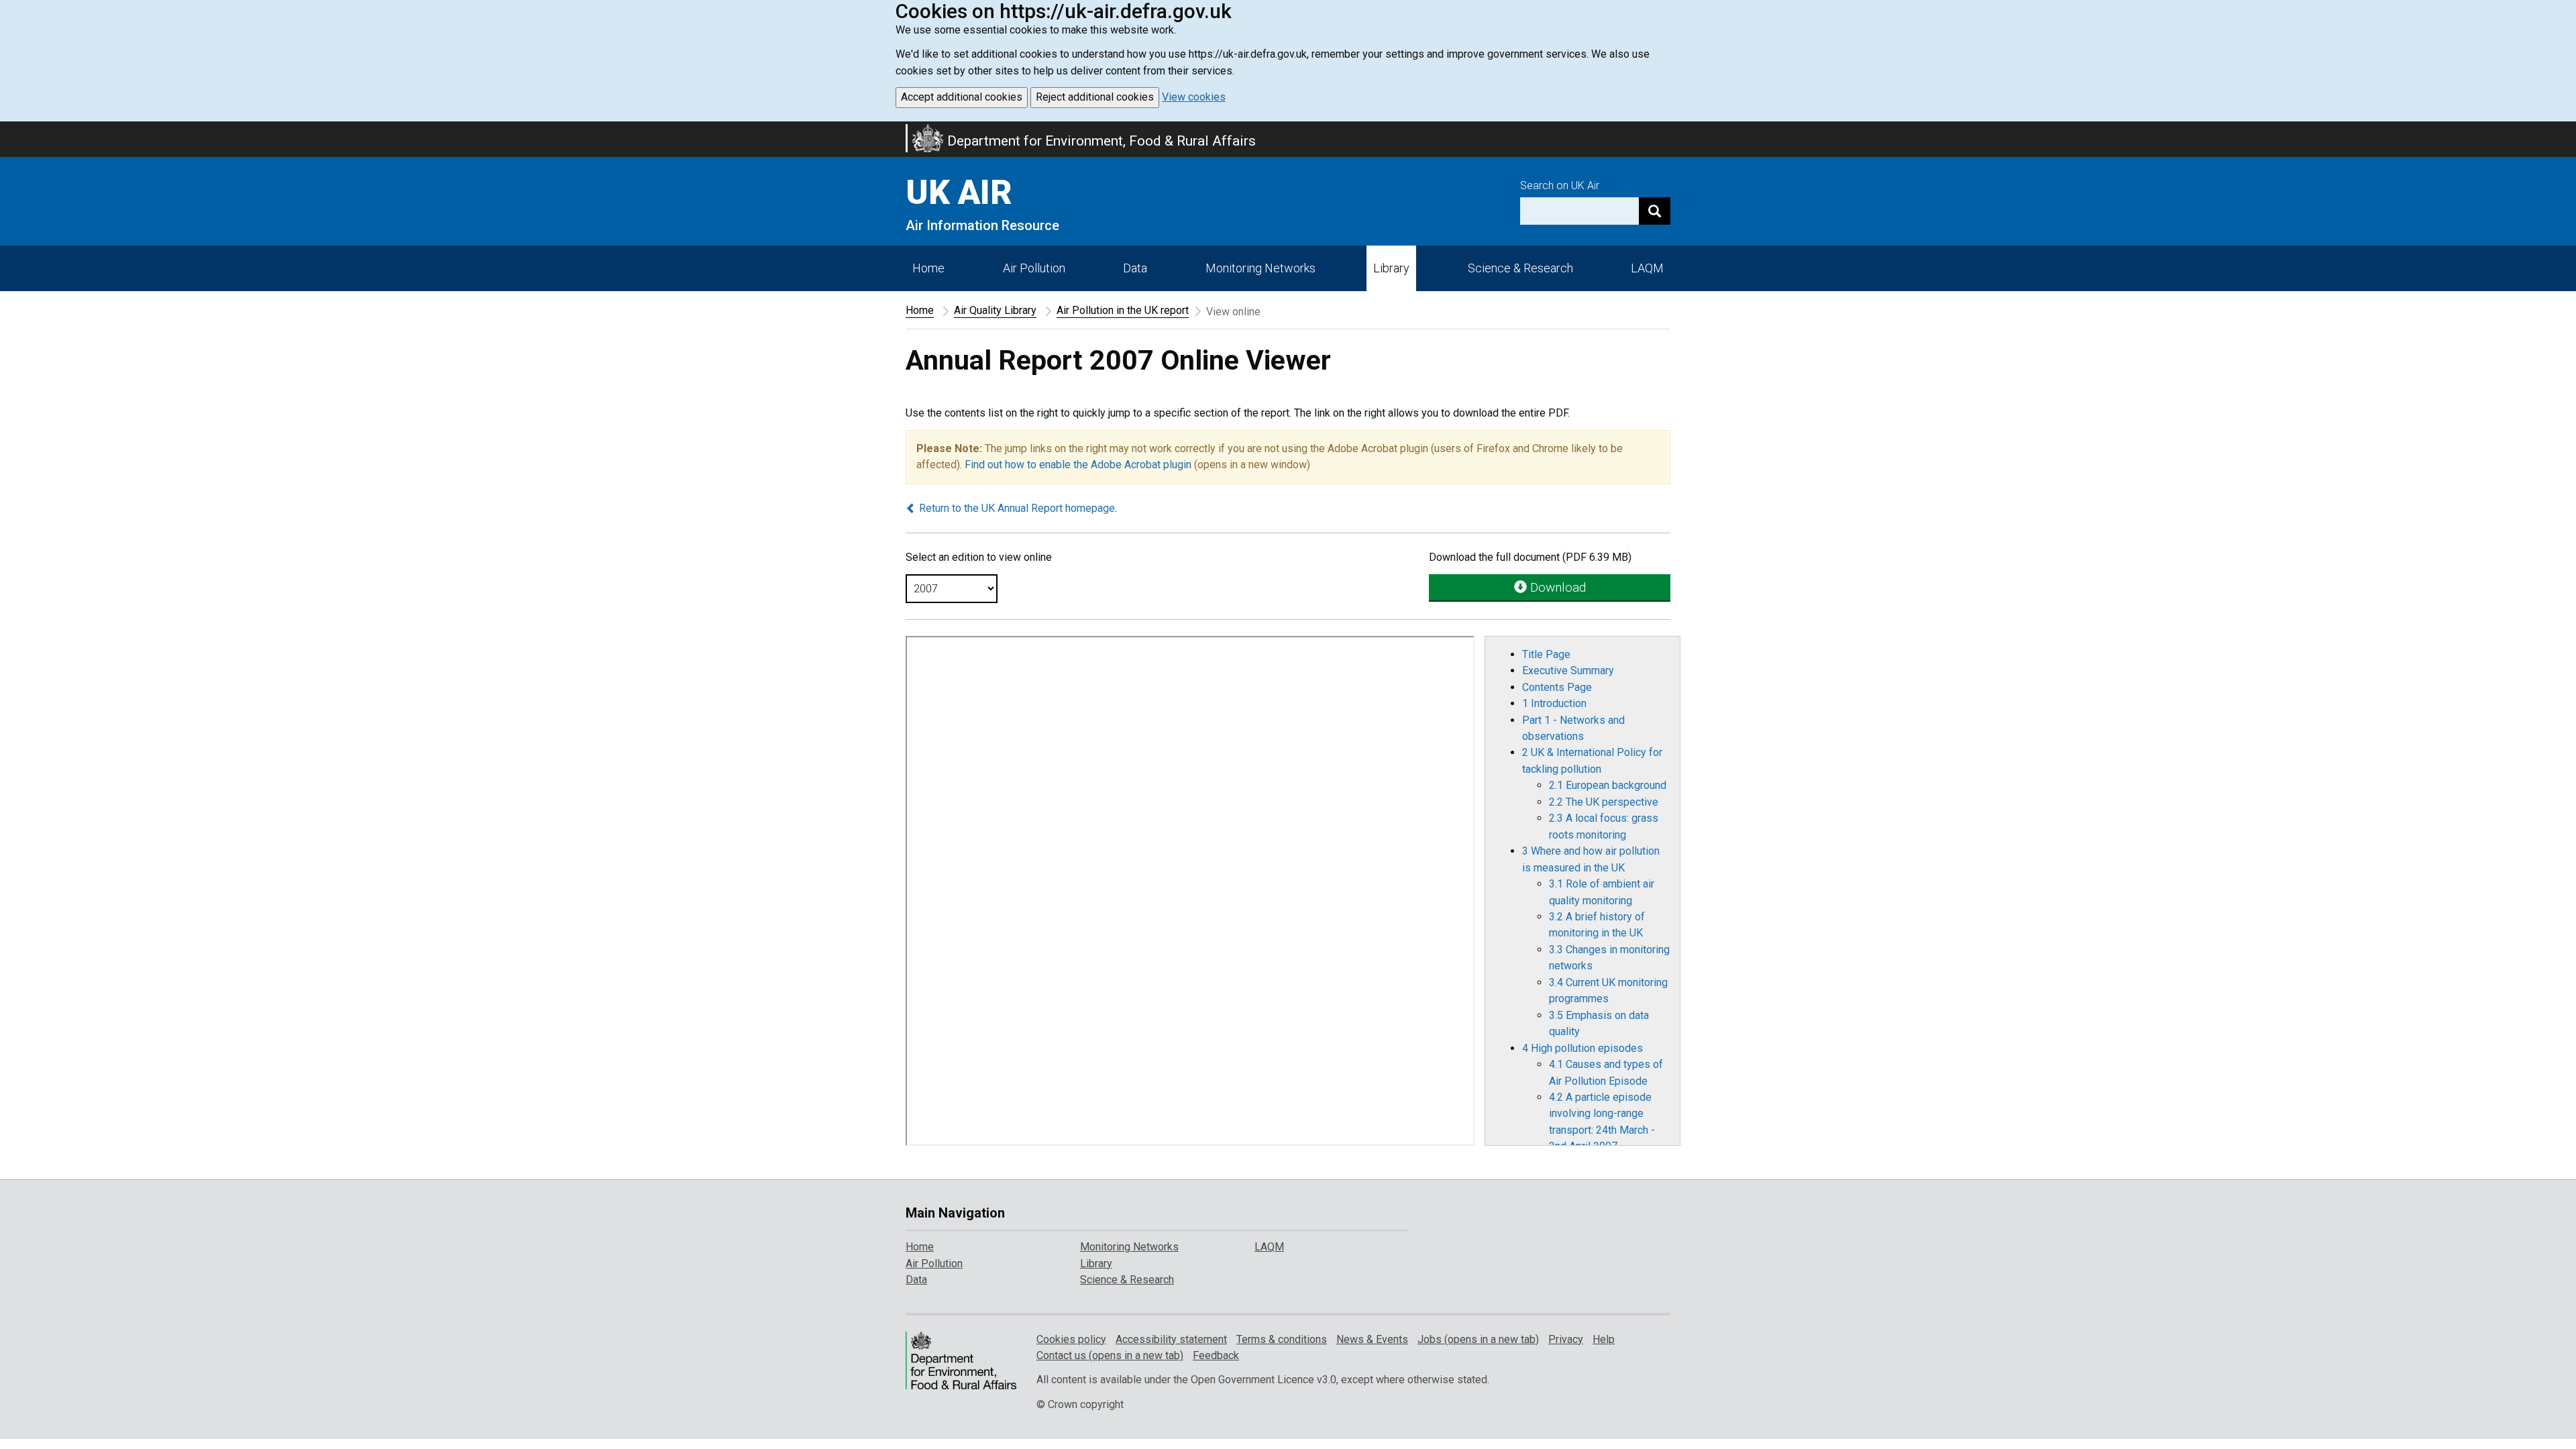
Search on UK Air (1560, 185)
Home (928, 268)
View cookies (1194, 97)
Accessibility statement (1171, 1339)
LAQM (1647, 268)
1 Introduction (1554, 703)
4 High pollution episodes (1582, 1048)
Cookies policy (1071, 1339)
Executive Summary (1568, 670)
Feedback (1216, 1355)
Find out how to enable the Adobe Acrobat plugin (1078, 465)
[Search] (1655, 211)
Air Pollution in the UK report (1123, 310)
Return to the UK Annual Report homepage (1016, 508)
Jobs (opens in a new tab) (1478, 1339)
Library (1391, 268)
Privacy (1566, 1339)
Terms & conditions (1282, 1339)
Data (1135, 268)
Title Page (1546, 654)
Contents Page (1557, 687)
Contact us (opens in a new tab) (1110, 1355)
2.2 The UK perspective (1604, 802)
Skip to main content (8, 130)
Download (1556, 587)
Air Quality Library (995, 310)
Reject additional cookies (1095, 97)
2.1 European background (1608, 785)
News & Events (1372, 1339)
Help (1604, 1339)
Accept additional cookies (962, 97)
